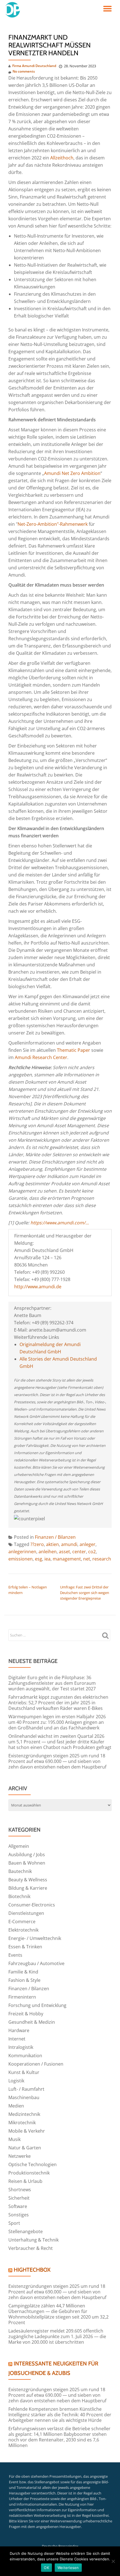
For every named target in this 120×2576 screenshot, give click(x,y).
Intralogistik (21, 2047)
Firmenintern (22, 1997)
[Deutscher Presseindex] (13, 10)
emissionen (21, 1559)
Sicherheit (19, 2198)
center (79, 1552)
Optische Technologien (33, 2164)
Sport (14, 2223)
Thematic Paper (74, 1050)
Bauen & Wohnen (27, 1863)
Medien (16, 2106)
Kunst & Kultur (24, 2072)
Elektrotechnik (23, 1930)
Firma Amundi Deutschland (34, 66)
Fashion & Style (24, 1980)
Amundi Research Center (41, 1057)
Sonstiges (19, 2215)
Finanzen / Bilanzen (55, 1537)
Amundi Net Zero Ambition (72, 473)
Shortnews (20, 2190)
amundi (69, 1544)
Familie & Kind (23, 1972)
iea (47, 1559)
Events (15, 1955)
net (87, 1559)
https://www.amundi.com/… (60, 1223)
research (102, 1559)
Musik (15, 2139)
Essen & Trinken (25, 1947)
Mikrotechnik (22, 2123)
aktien (52, 1544)
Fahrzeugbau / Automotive (36, 1963)
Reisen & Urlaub (25, 2181)
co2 (92, 1552)
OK (46, 2568)
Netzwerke (20, 2156)
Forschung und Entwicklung (37, 2005)
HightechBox (32, 2270)
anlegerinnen (22, 1552)
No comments (24, 71)
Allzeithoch (62, 158)
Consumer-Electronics (32, 1905)
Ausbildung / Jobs (27, 1855)
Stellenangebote (26, 2231)
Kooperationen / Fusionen (36, 2064)
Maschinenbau (24, 2097)
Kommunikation (25, 2056)
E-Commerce (22, 1922)
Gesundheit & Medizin (32, 2022)
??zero (37, 1544)
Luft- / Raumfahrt (26, 2089)
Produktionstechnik (29, 2173)
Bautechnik (20, 1871)
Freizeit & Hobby (26, 2014)
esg (39, 1559)
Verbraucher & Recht (31, 2248)
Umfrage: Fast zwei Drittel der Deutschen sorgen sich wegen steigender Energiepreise (85, 1593)
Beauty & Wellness (28, 1880)
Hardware (19, 2030)
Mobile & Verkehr (27, 2131)
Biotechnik (19, 1896)
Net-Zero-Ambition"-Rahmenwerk (53, 524)
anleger (87, 1544)
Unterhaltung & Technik (33, 2240)
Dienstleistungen (26, 1913)
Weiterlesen (68, 2568)
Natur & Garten (25, 2148)
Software (18, 2206)
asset (64, 1552)
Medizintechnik (24, 2114)
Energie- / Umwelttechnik (35, 1938)
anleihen (48, 1552)
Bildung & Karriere (28, 1888)
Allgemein (19, 1846)
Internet (17, 2039)
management (67, 1559)
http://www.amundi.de (38, 1287)
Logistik (16, 2081)
